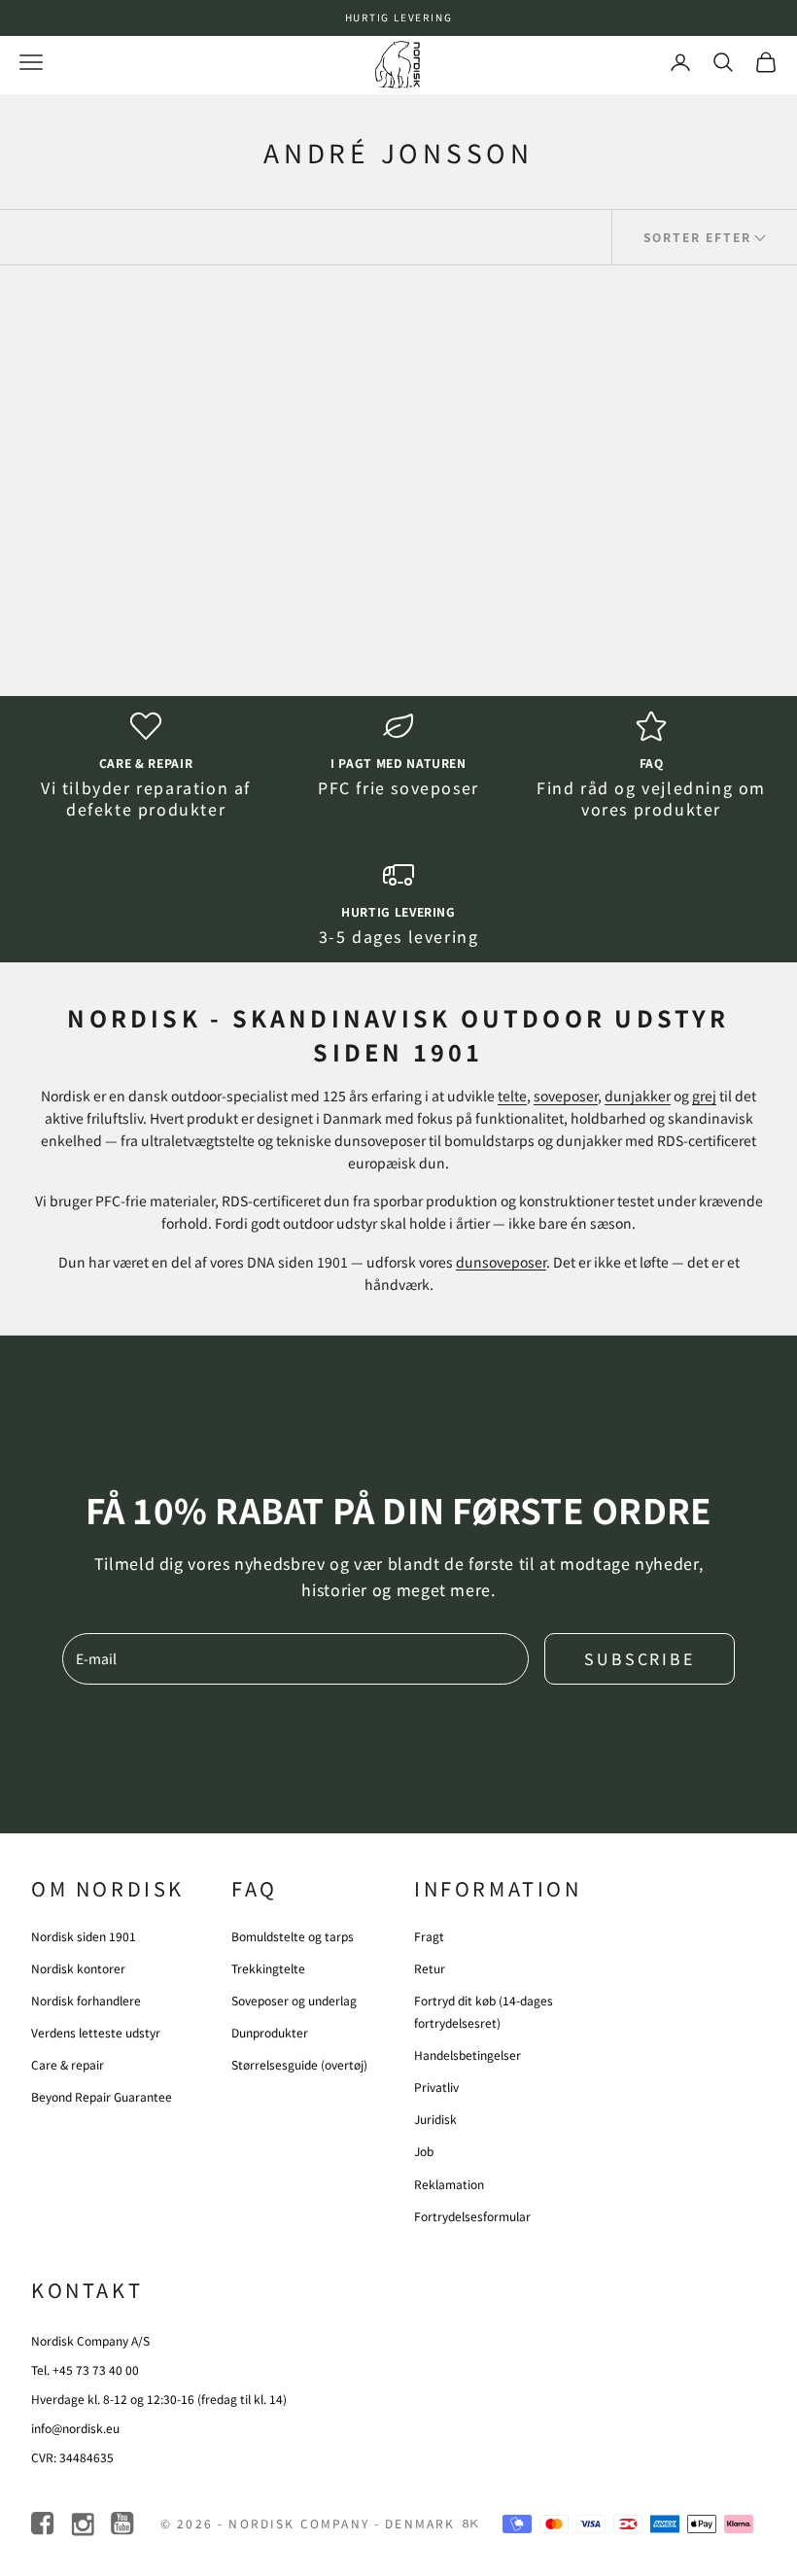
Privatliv (436, 2087)
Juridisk (435, 2119)
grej (704, 1096)
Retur (430, 1968)
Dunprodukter (270, 2032)
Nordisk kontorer (78, 1968)
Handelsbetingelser (468, 2054)
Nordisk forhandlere (86, 2000)
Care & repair (146, 763)
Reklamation (449, 2184)
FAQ (652, 763)
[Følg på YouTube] (124, 2524)
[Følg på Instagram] (84, 2524)
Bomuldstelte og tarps (293, 1936)
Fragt (429, 1936)
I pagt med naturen (398, 763)
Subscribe (640, 1658)
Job (424, 2151)
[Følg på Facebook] (44, 2524)
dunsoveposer (501, 1262)
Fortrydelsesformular (472, 2216)
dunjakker (638, 1096)
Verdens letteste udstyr (96, 2032)
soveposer (566, 1096)
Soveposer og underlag (294, 2000)
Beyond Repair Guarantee (102, 2096)
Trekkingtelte (268, 1968)
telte (512, 1096)
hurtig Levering (398, 911)
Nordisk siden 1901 (84, 1936)
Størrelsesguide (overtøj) (299, 2064)
